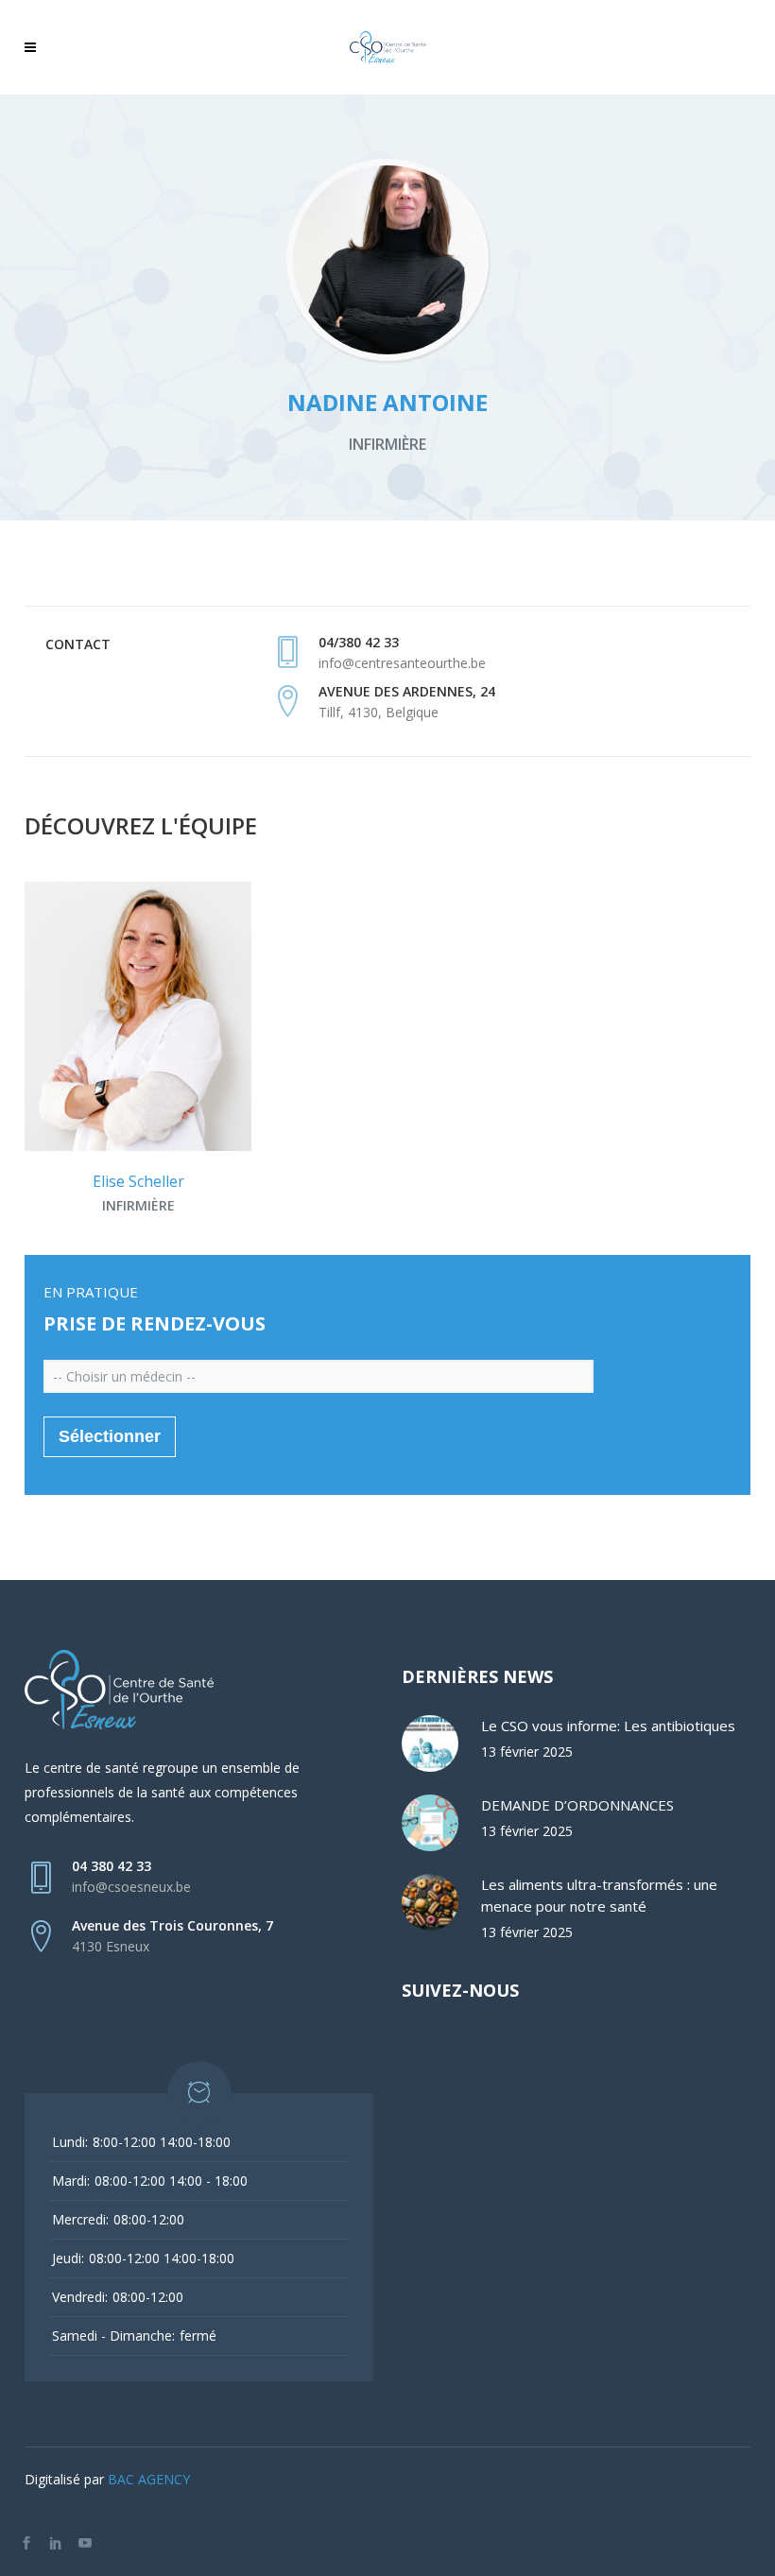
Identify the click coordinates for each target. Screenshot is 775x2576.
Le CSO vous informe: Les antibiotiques (608, 1726)
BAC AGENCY (149, 2479)
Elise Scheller (138, 1181)
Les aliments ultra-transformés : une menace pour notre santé (599, 1895)
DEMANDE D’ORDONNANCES (577, 1805)
